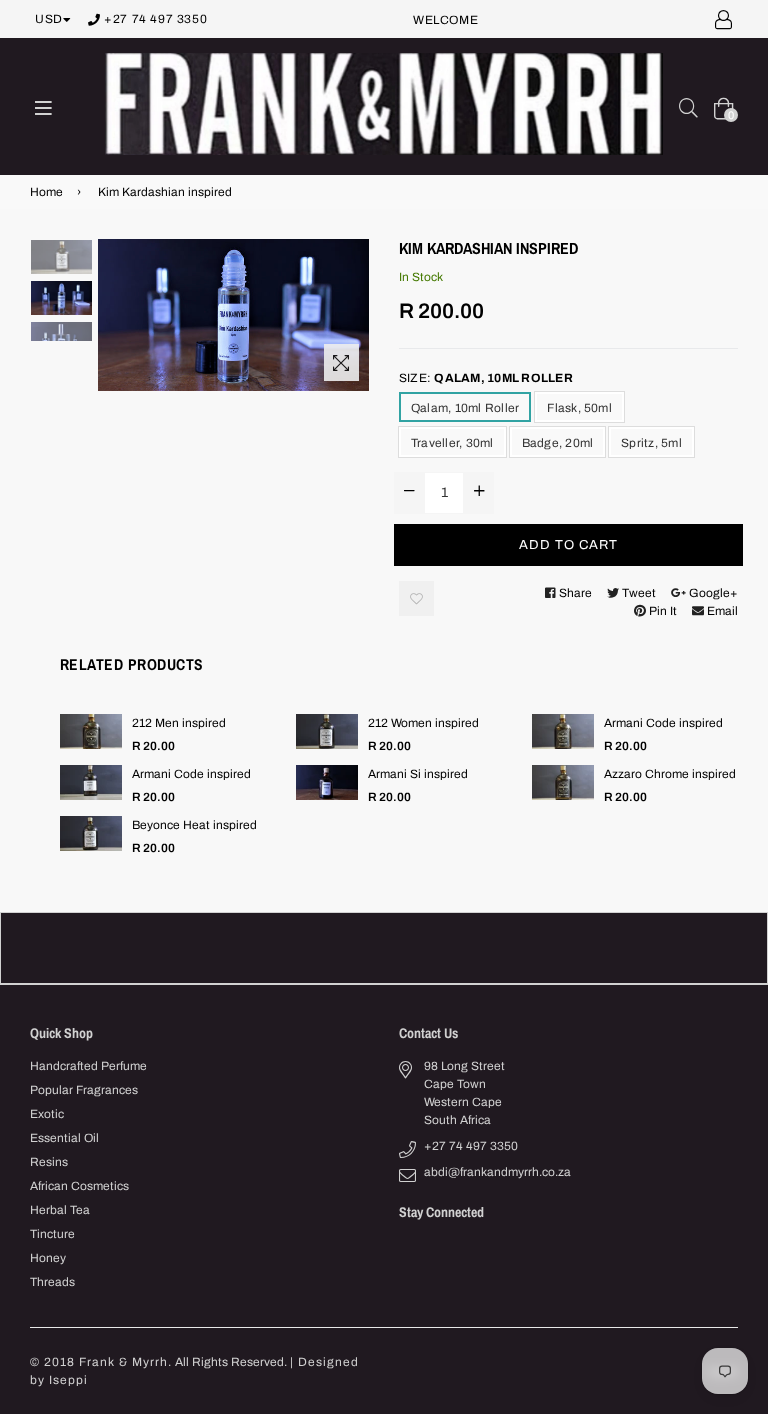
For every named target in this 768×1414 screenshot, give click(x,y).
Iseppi (68, 1380)
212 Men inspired (179, 723)
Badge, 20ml (558, 443)
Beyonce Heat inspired (194, 825)
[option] (61, 259)
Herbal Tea (60, 1210)
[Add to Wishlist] (416, 598)
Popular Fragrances (84, 1090)
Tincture (52, 1234)
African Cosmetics (79, 1186)
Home (46, 192)
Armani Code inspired (663, 723)
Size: (486, 378)
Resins (49, 1162)
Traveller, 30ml (452, 443)
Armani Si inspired (418, 774)
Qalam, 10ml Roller (465, 408)
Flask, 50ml (579, 408)
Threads (52, 1282)
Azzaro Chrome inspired (670, 774)
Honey (48, 1258)
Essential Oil (64, 1138)
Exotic (47, 1114)
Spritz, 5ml (651, 443)
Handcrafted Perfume (88, 1066)
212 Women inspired (423, 723)
